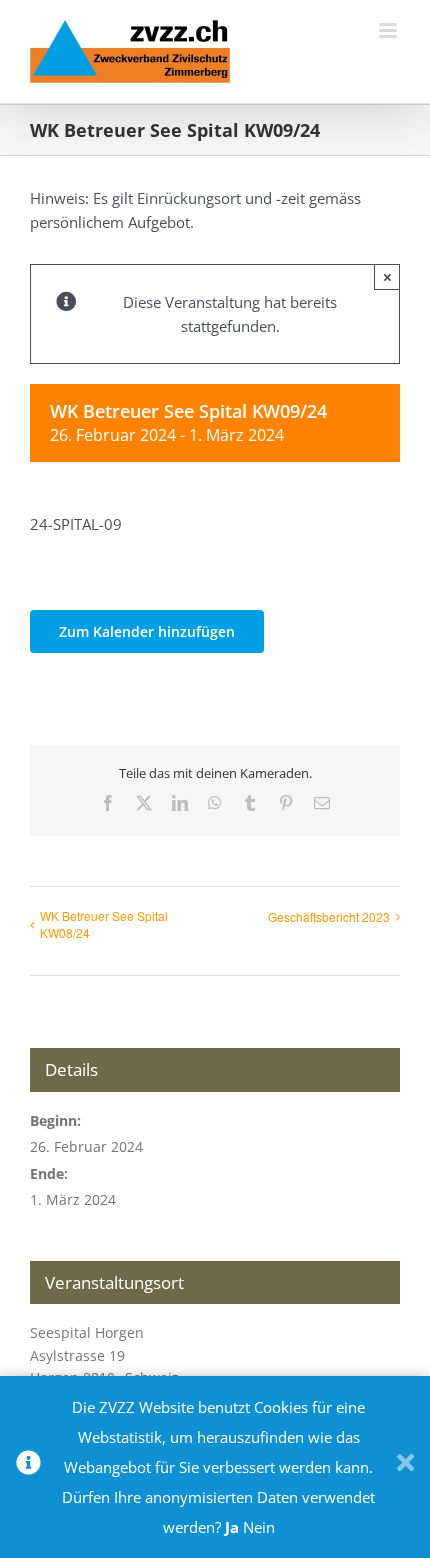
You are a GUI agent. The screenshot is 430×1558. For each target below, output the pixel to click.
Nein (259, 1527)
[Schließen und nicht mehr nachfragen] (405, 1467)
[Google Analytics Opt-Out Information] (28, 1467)
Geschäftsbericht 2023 (329, 916)
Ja (232, 1527)
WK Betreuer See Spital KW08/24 (104, 924)
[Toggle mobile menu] (389, 30)
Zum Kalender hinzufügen (147, 631)
